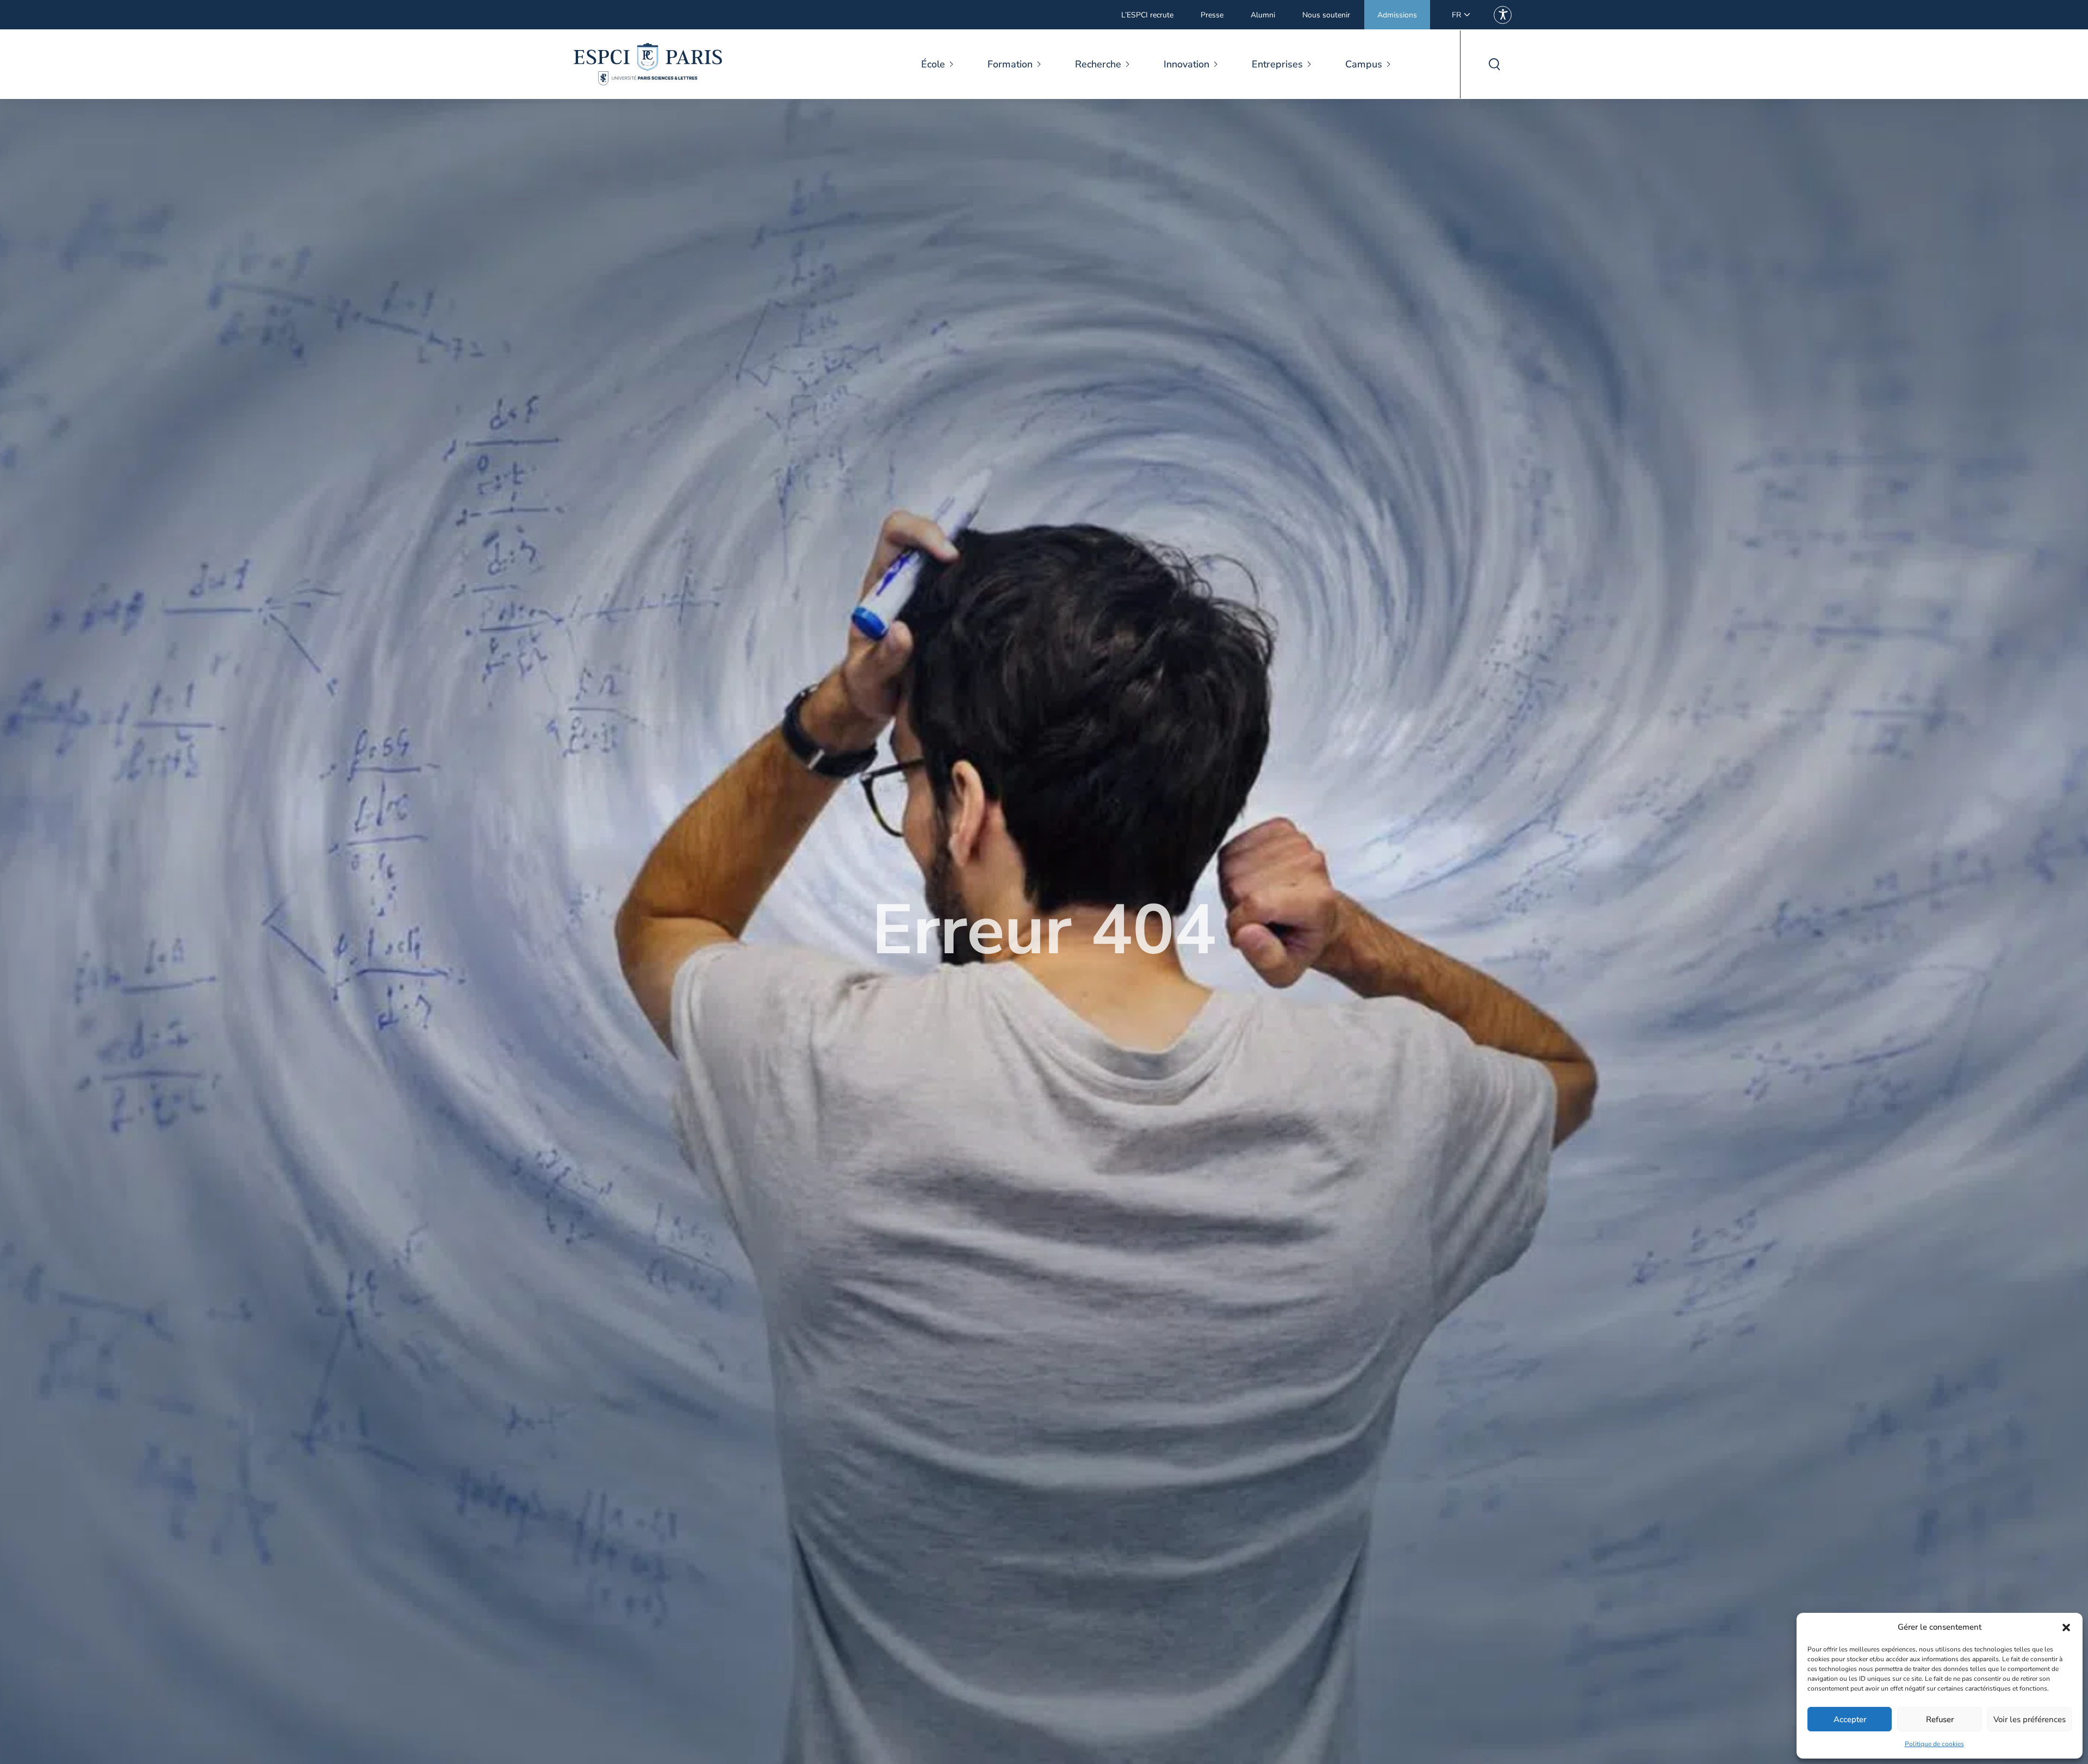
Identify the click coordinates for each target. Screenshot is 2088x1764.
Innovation (1186, 64)
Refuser (1940, 1719)
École (933, 64)
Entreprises (1277, 64)
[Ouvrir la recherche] (1494, 64)
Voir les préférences (2030, 1719)
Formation (1010, 64)
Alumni (1263, 15)
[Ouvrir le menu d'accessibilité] (1503, 15)
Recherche (1098, 64)
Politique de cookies (1934, 1744)
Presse (1212, 15)
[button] (2066, 1628)
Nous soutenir (1326, 15)
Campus (1364, 64)
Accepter (1850, 1719)
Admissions (1397, 15)
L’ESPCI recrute (1147, 15)
